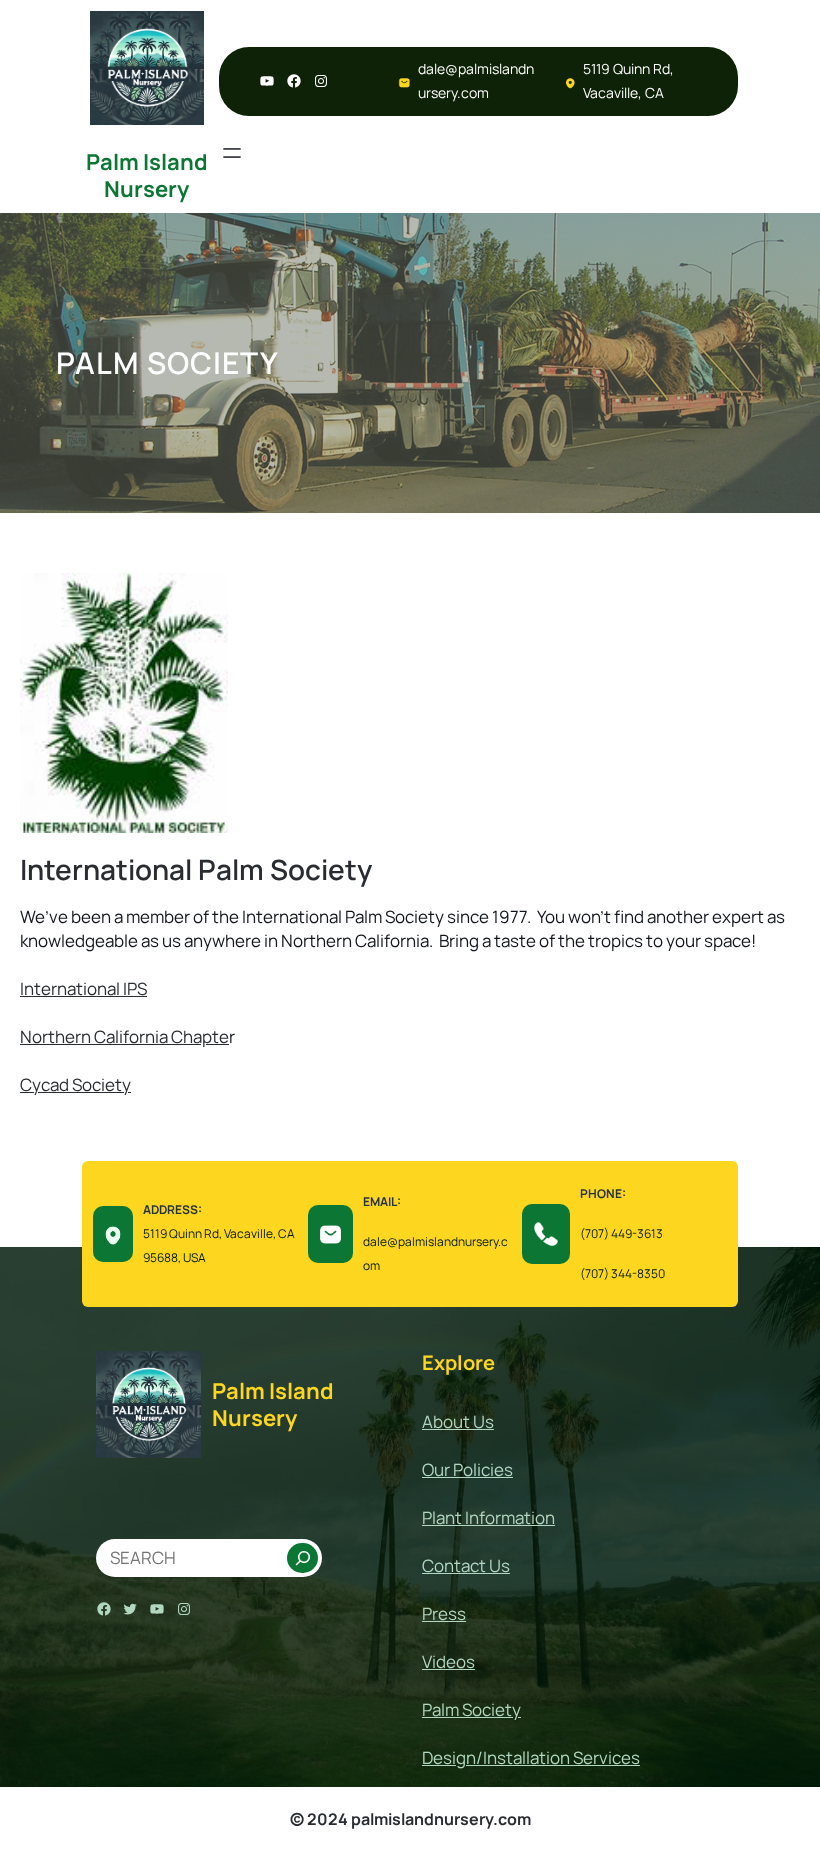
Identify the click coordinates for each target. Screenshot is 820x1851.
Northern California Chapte (124, 1036)
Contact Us (466, 1565)
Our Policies (467, 1469)
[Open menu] (232, 153)
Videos (448, 1661)
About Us (458, 1421)
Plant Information (488, 1517)
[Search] (303, 1558)
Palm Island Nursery (147, 175)
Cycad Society (75, 1084)
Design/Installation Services (531, 1757)
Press (444, 1613)
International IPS (83, 988)
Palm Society (471, 1709)
